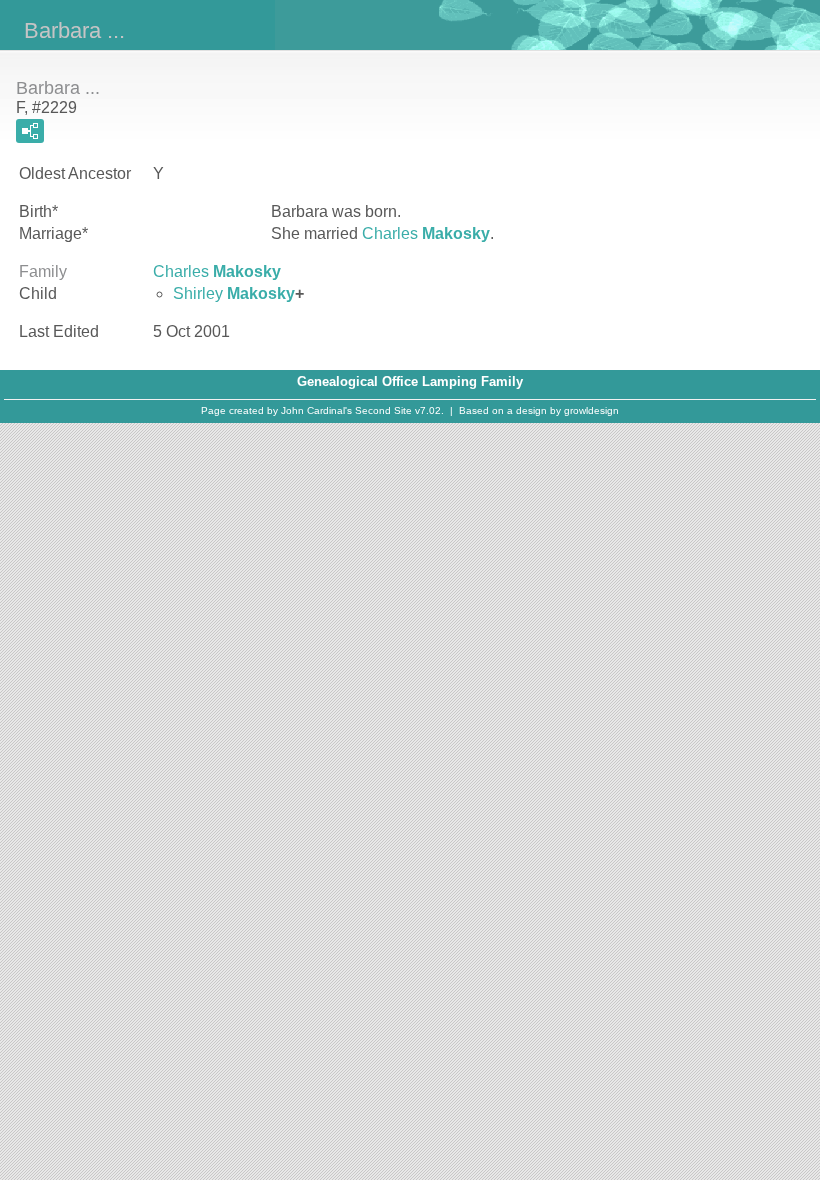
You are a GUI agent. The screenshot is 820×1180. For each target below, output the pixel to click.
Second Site (383, 410)
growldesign (591, 410)
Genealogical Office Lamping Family (410, 381)
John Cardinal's (316, 410)
